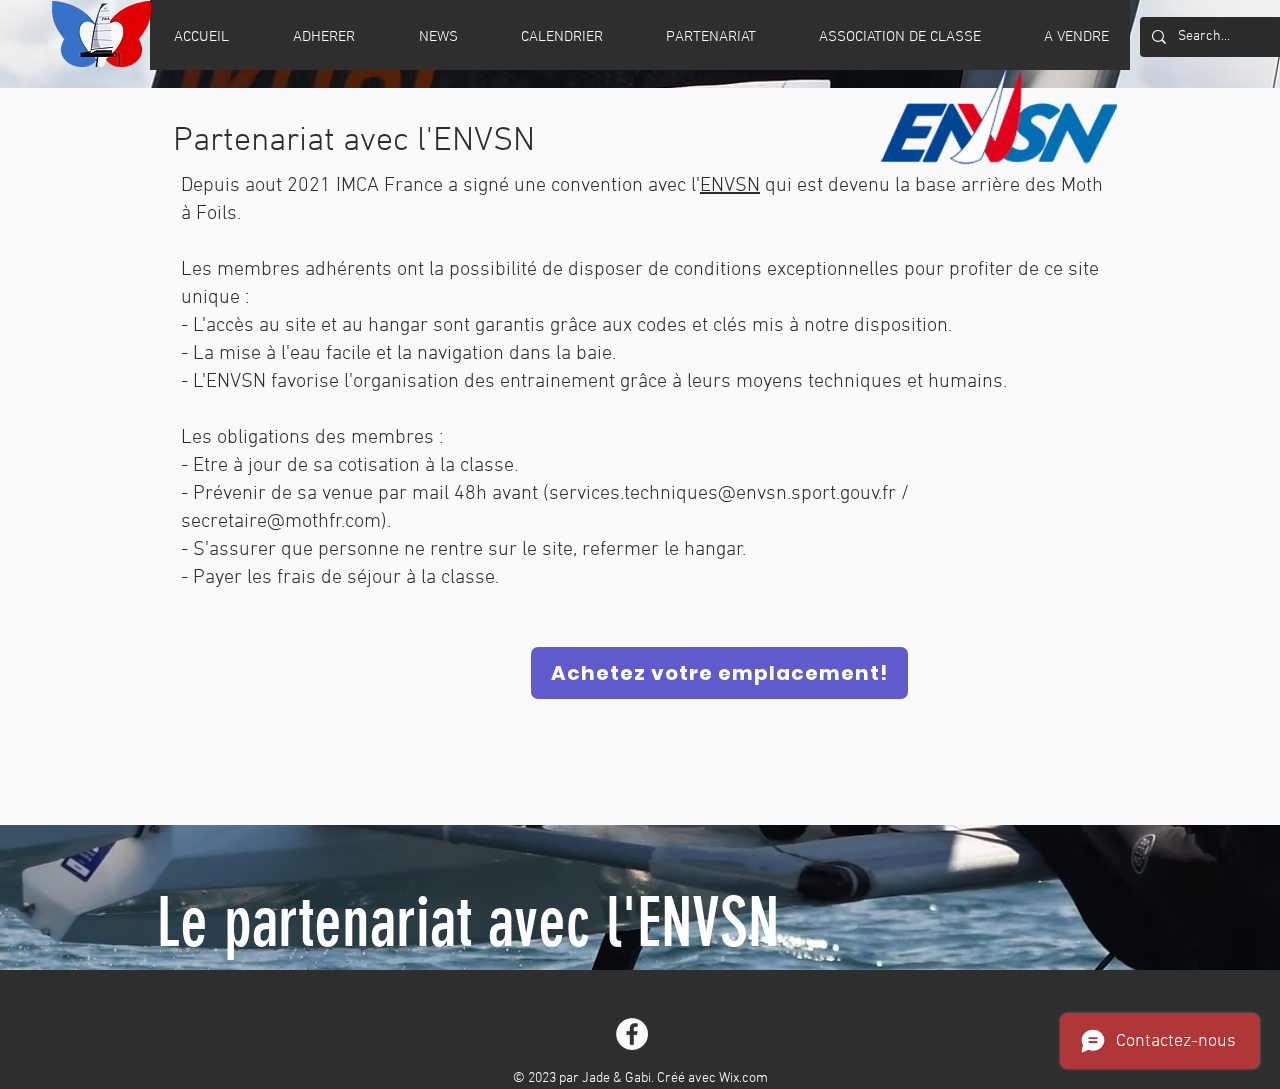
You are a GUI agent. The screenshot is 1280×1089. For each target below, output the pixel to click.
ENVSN (730, 186)
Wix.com (743, 1078)
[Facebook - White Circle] (632, 1034)
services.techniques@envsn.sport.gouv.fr (722, 494)
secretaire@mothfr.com (281, 522)
